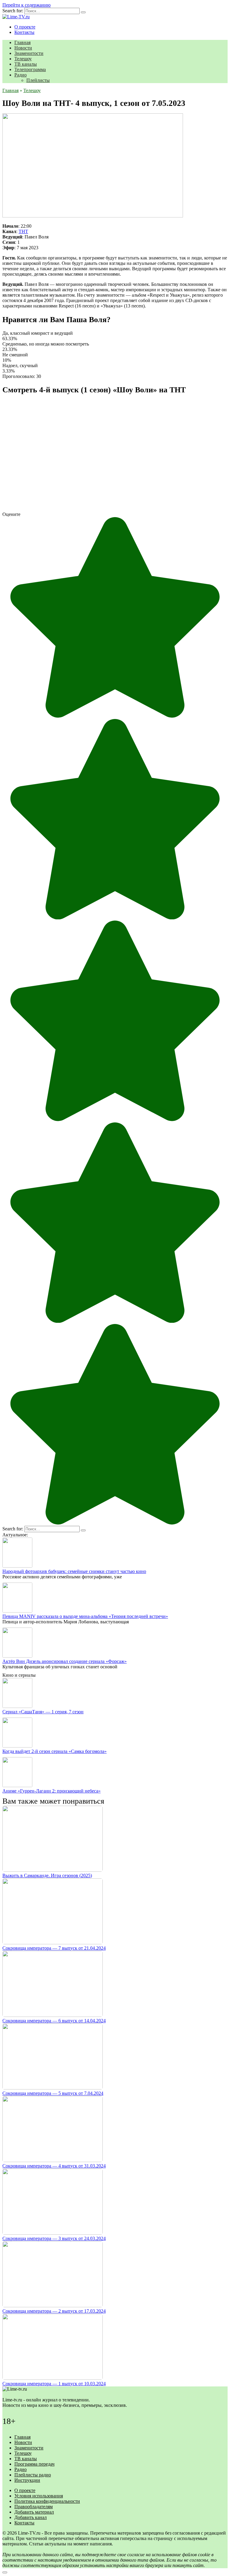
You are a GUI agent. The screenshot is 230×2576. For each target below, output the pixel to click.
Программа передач (34, 2464)
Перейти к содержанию (27, 5)
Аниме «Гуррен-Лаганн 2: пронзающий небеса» (52, 1791)
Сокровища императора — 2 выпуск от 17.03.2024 (54, 2311)
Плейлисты (38, 80)
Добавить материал (34, 2512)
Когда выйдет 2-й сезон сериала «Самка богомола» (55, 1751)
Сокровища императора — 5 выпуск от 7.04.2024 (53, 2093)
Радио (21, 75)
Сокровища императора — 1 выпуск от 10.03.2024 (54, 2384)
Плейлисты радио (33, 2475)
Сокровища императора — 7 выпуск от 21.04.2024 (54, 1948)
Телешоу (23, 59)
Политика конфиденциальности (47, 2501)
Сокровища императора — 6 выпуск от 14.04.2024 (54, 2021)
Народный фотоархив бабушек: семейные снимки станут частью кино (74, 1571)
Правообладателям (34, 2507)
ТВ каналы (26, 64)
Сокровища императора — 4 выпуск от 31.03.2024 (54, 2166)
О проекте (25, 27)
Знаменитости (29, 53)
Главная (22, 42)
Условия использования (39, 2496)
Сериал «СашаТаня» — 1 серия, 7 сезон (43, 1712)
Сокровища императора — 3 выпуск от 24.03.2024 (54, 2238)
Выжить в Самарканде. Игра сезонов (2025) (47, 1875)
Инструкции (27, 2480)
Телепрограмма (30, 69)
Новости (23, 48)
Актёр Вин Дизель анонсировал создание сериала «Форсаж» (65, 1661)
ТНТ (23, 231)
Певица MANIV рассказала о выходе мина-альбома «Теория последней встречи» (85, 1616)
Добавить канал (31, 2517)
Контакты (24, 32)
